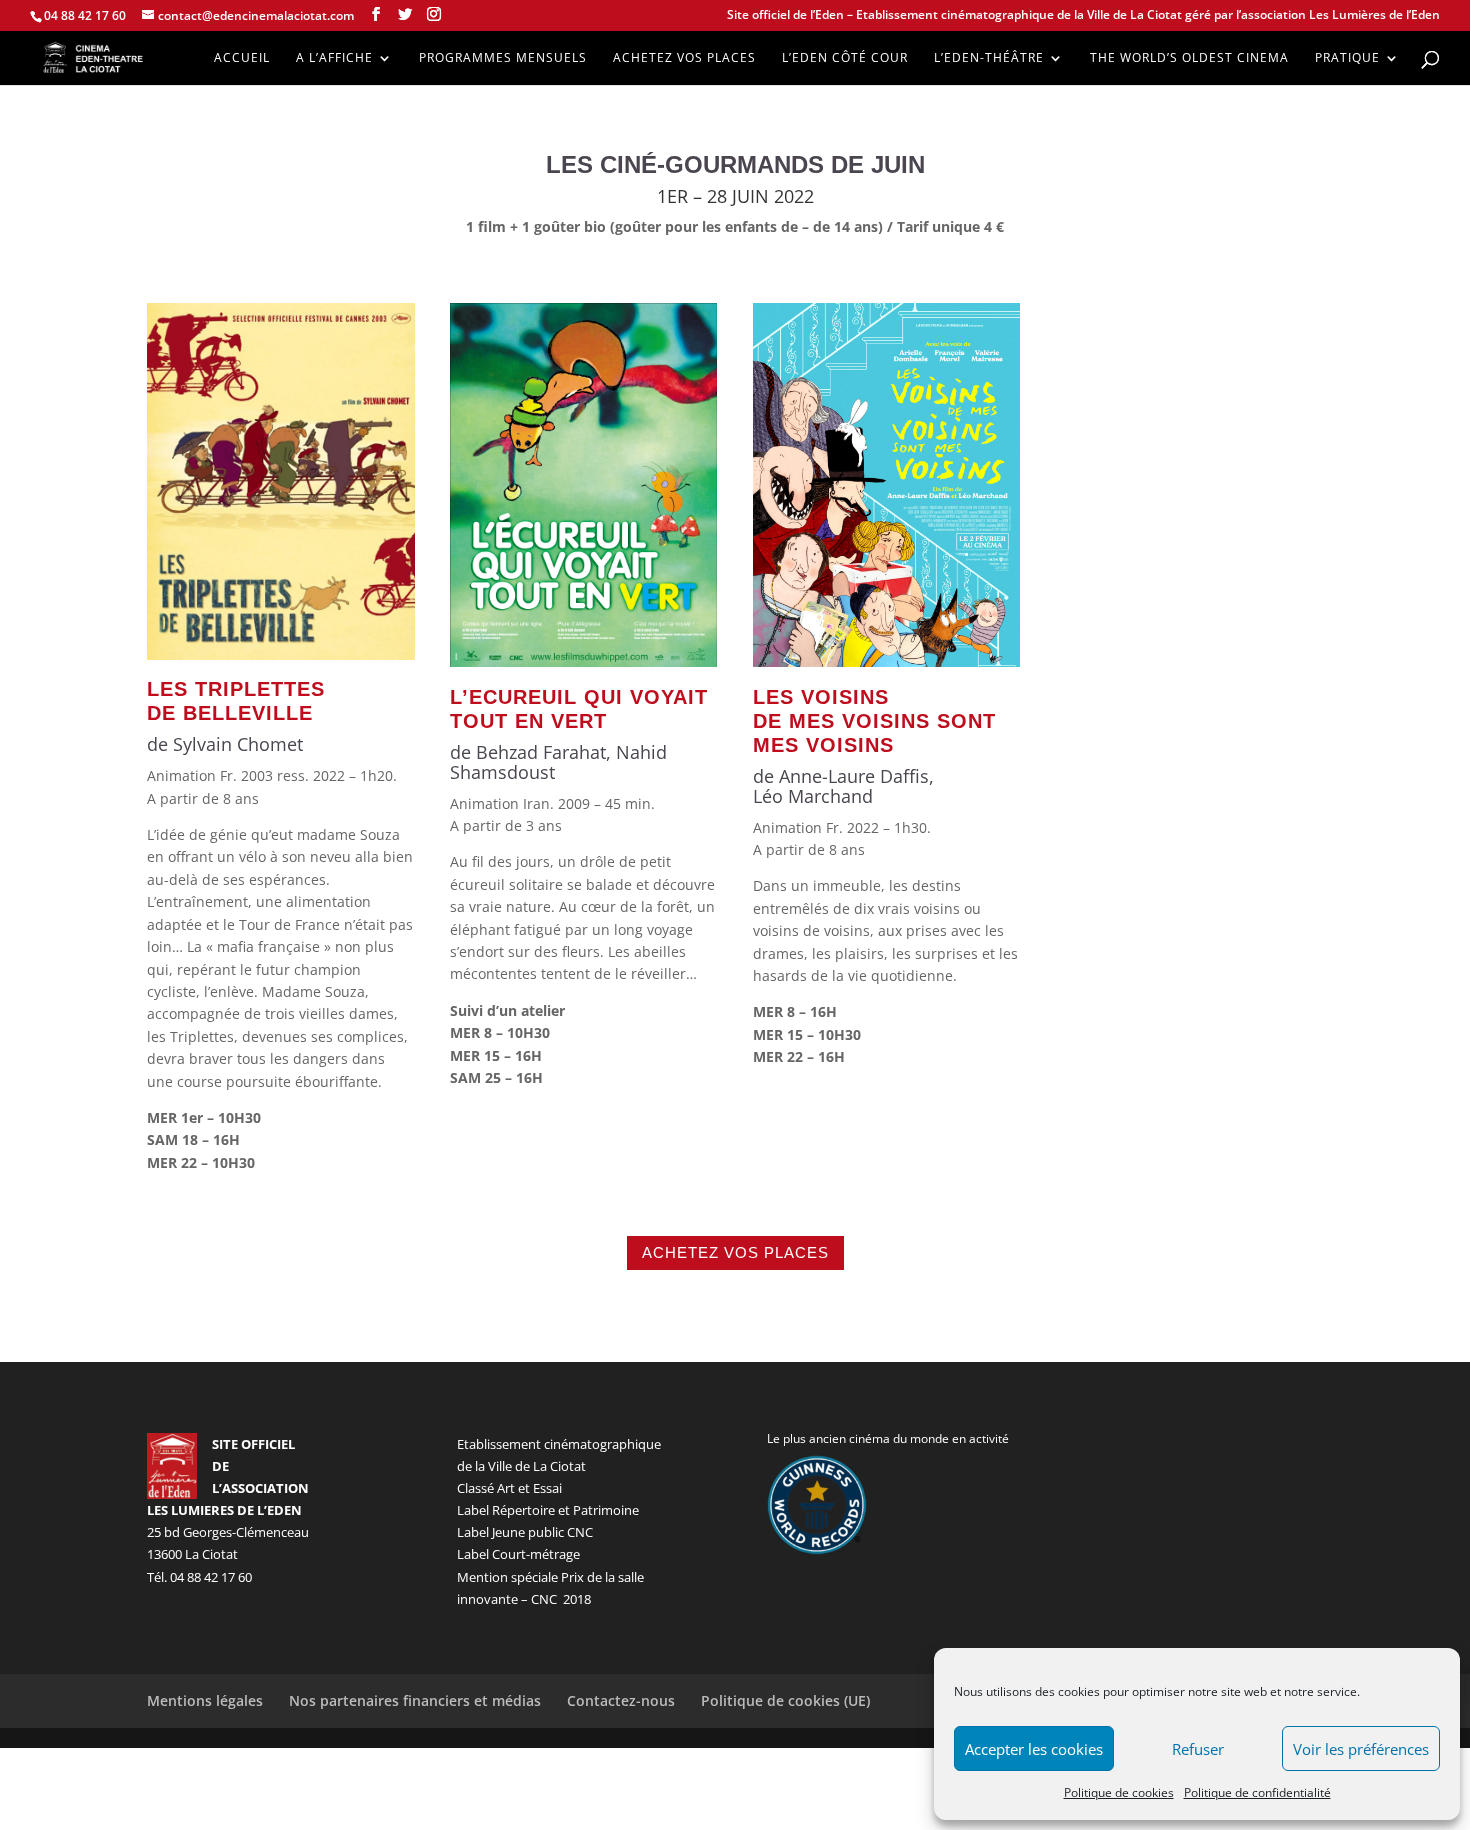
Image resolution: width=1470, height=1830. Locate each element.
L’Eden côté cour (845, 58)
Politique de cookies (1119, 1792)
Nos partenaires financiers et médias (415, 1700)
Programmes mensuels (503, 58)
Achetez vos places (684, 58)
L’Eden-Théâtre (989, 58)
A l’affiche (334, 58)
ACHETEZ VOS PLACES (735, 1252)
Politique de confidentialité (1257, 1792)
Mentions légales (205, 1700)
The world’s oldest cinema (1189, 58)
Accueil (242, 58)
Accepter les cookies (1034, 1749)
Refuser (1198, 1749)
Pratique (1347, 58)
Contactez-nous (621, 1700)
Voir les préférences (1361, 1749)
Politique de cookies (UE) (785, 1700)
